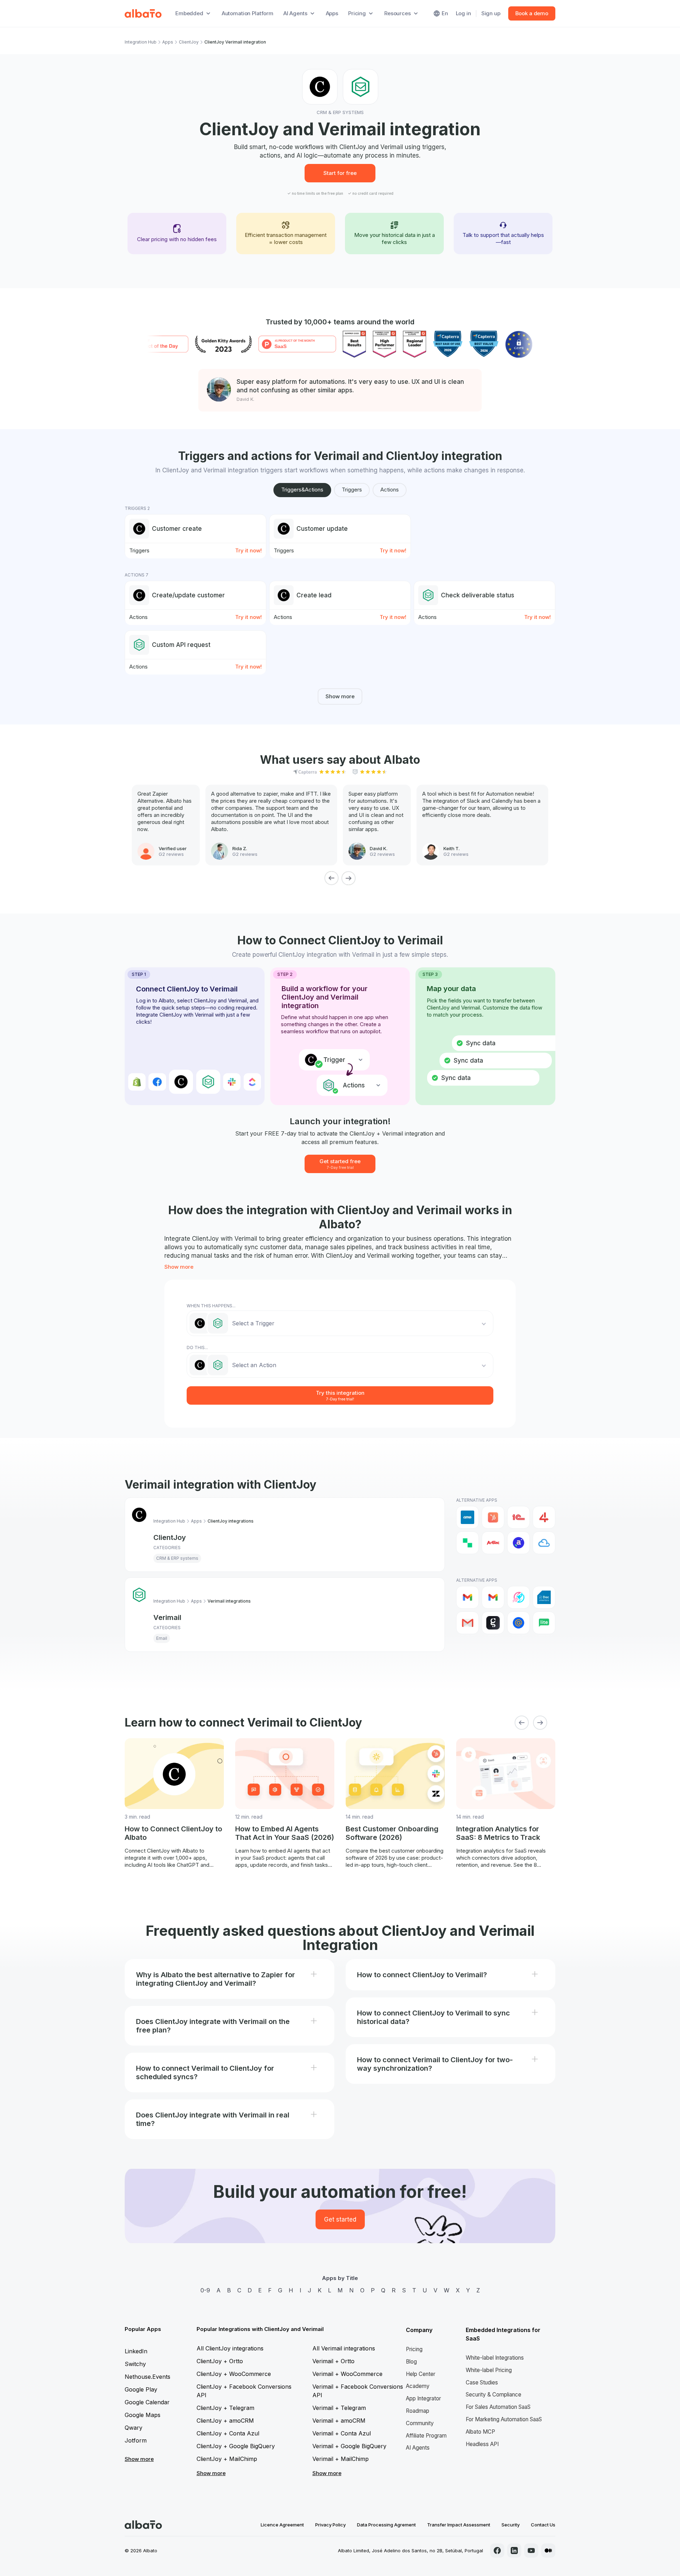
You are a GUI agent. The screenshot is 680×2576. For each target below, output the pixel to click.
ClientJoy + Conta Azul (228, 2433)
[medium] (548, 2551)
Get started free (340, 1164)
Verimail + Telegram (339, 2408)
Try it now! (248, 550)
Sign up (491, 13)
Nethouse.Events (148, 2377)
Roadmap (418, 2411)
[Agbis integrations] (493, 1543)
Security (511, 2525)
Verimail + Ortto (333, 2361)
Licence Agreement (282, 2525)
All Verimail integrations (344, 2348)
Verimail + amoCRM (339, 2421)
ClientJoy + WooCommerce (234, 2374)
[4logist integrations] (544, 1517)
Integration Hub (141, 42)
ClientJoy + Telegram (225, 2408)
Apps (332, 13)
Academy (418, 2386)
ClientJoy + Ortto (220, 2361)
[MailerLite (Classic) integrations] (544, 1623)
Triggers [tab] (352, 490)
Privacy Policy (330, 2525)
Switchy (135, 2364)
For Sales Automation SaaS (498, 2407)
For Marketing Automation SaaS (504, 2419)
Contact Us (543, 2525)
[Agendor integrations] (518, 1543)
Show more (340, 696)
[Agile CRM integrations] (544, 1543)
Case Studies (482, 2382)
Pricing (414, 2349)
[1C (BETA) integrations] (518, 1517)
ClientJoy (189, 42)
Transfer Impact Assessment (459, 2525)
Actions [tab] (390, 490)
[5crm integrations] (467, 1543)
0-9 (205, 2290)
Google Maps (143, 2415)
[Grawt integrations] (493, 1623)
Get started (340, 2219)
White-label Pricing (489, 2370)
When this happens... (211, 1306)
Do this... (197, 1347)
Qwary (134, 2428)
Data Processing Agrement (386, 2525)
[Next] (348, 878)
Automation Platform (248, 13)
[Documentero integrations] (544, 1597)
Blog (411, 2362)
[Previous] (331, 878)
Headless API (482, 2444)
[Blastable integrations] (518, 1597)
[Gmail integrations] (467, 1597)
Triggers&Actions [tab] (302, 490)
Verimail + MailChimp (341, 2459)
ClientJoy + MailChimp (227, 2459)
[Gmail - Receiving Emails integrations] (493, 1597)
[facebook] (497, 2551)
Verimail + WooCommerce (347, 2374)
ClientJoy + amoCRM (225, 2421)
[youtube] (531, 2551)
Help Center (421, 2374)
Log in (463, 13)
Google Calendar (147, 2402)
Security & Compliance (494, 2395)
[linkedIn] (514, 2551)
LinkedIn (136, 2351)
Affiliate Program (426, 2436)
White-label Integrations (495, 2358)
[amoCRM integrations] (467, 1517)
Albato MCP (480, 2432)
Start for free (340, 173)
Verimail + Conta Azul (342, 2433)
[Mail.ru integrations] (518, 1623)
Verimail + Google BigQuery (349, 2446)
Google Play (141, 2389)
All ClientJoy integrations (230, 2348)
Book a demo (532, 13)
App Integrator (423, 2398)
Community (420, 2423)
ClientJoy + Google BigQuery (236, 2446)
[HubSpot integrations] (493, 1517)
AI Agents (418, 2448)
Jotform (136, 2440)
